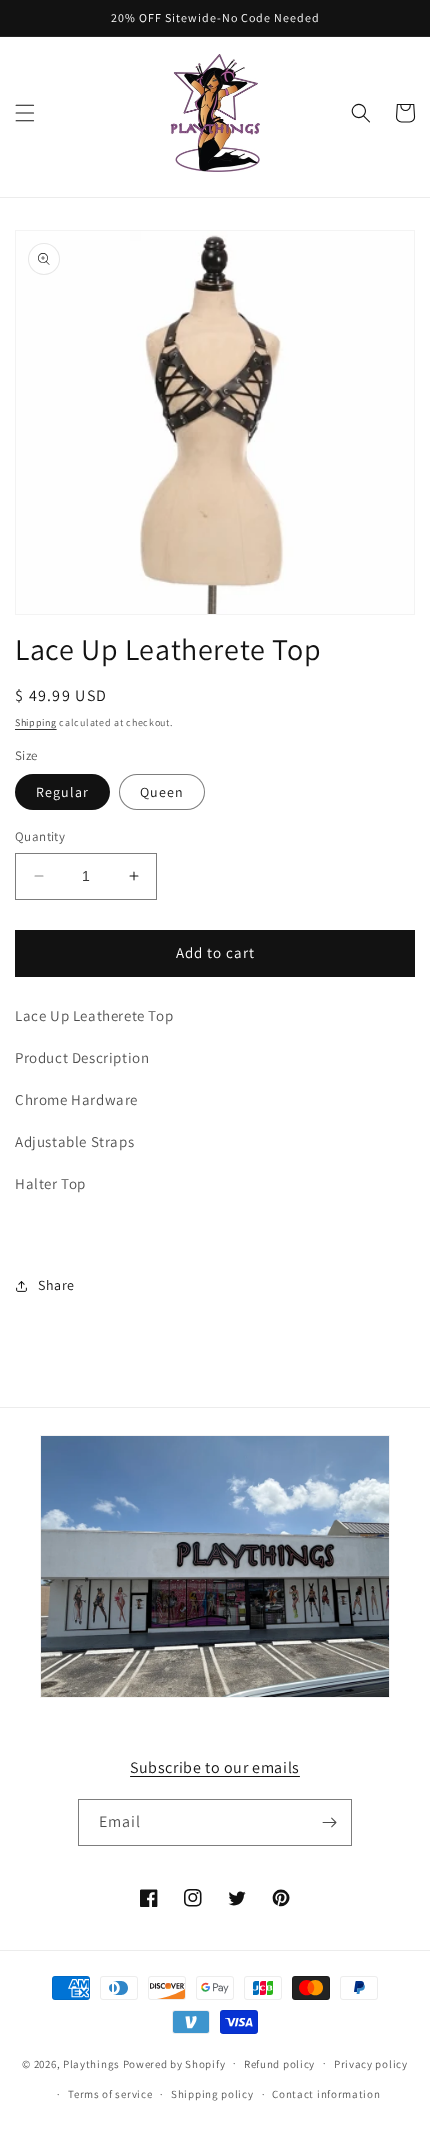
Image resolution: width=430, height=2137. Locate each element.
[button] (25, 113)
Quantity (40, 836)
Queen (162, 792)
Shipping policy (212, 2094)
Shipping (36, 722)
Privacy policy (371, 2064)
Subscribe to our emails (215, 1767)
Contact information (326, 2094)
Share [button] (56, 1285)
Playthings (91, 2063)
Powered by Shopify (174, 2063)
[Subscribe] (329, 1822)
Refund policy (279, 2064)
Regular (62, 792)
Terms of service (110, 2094)
